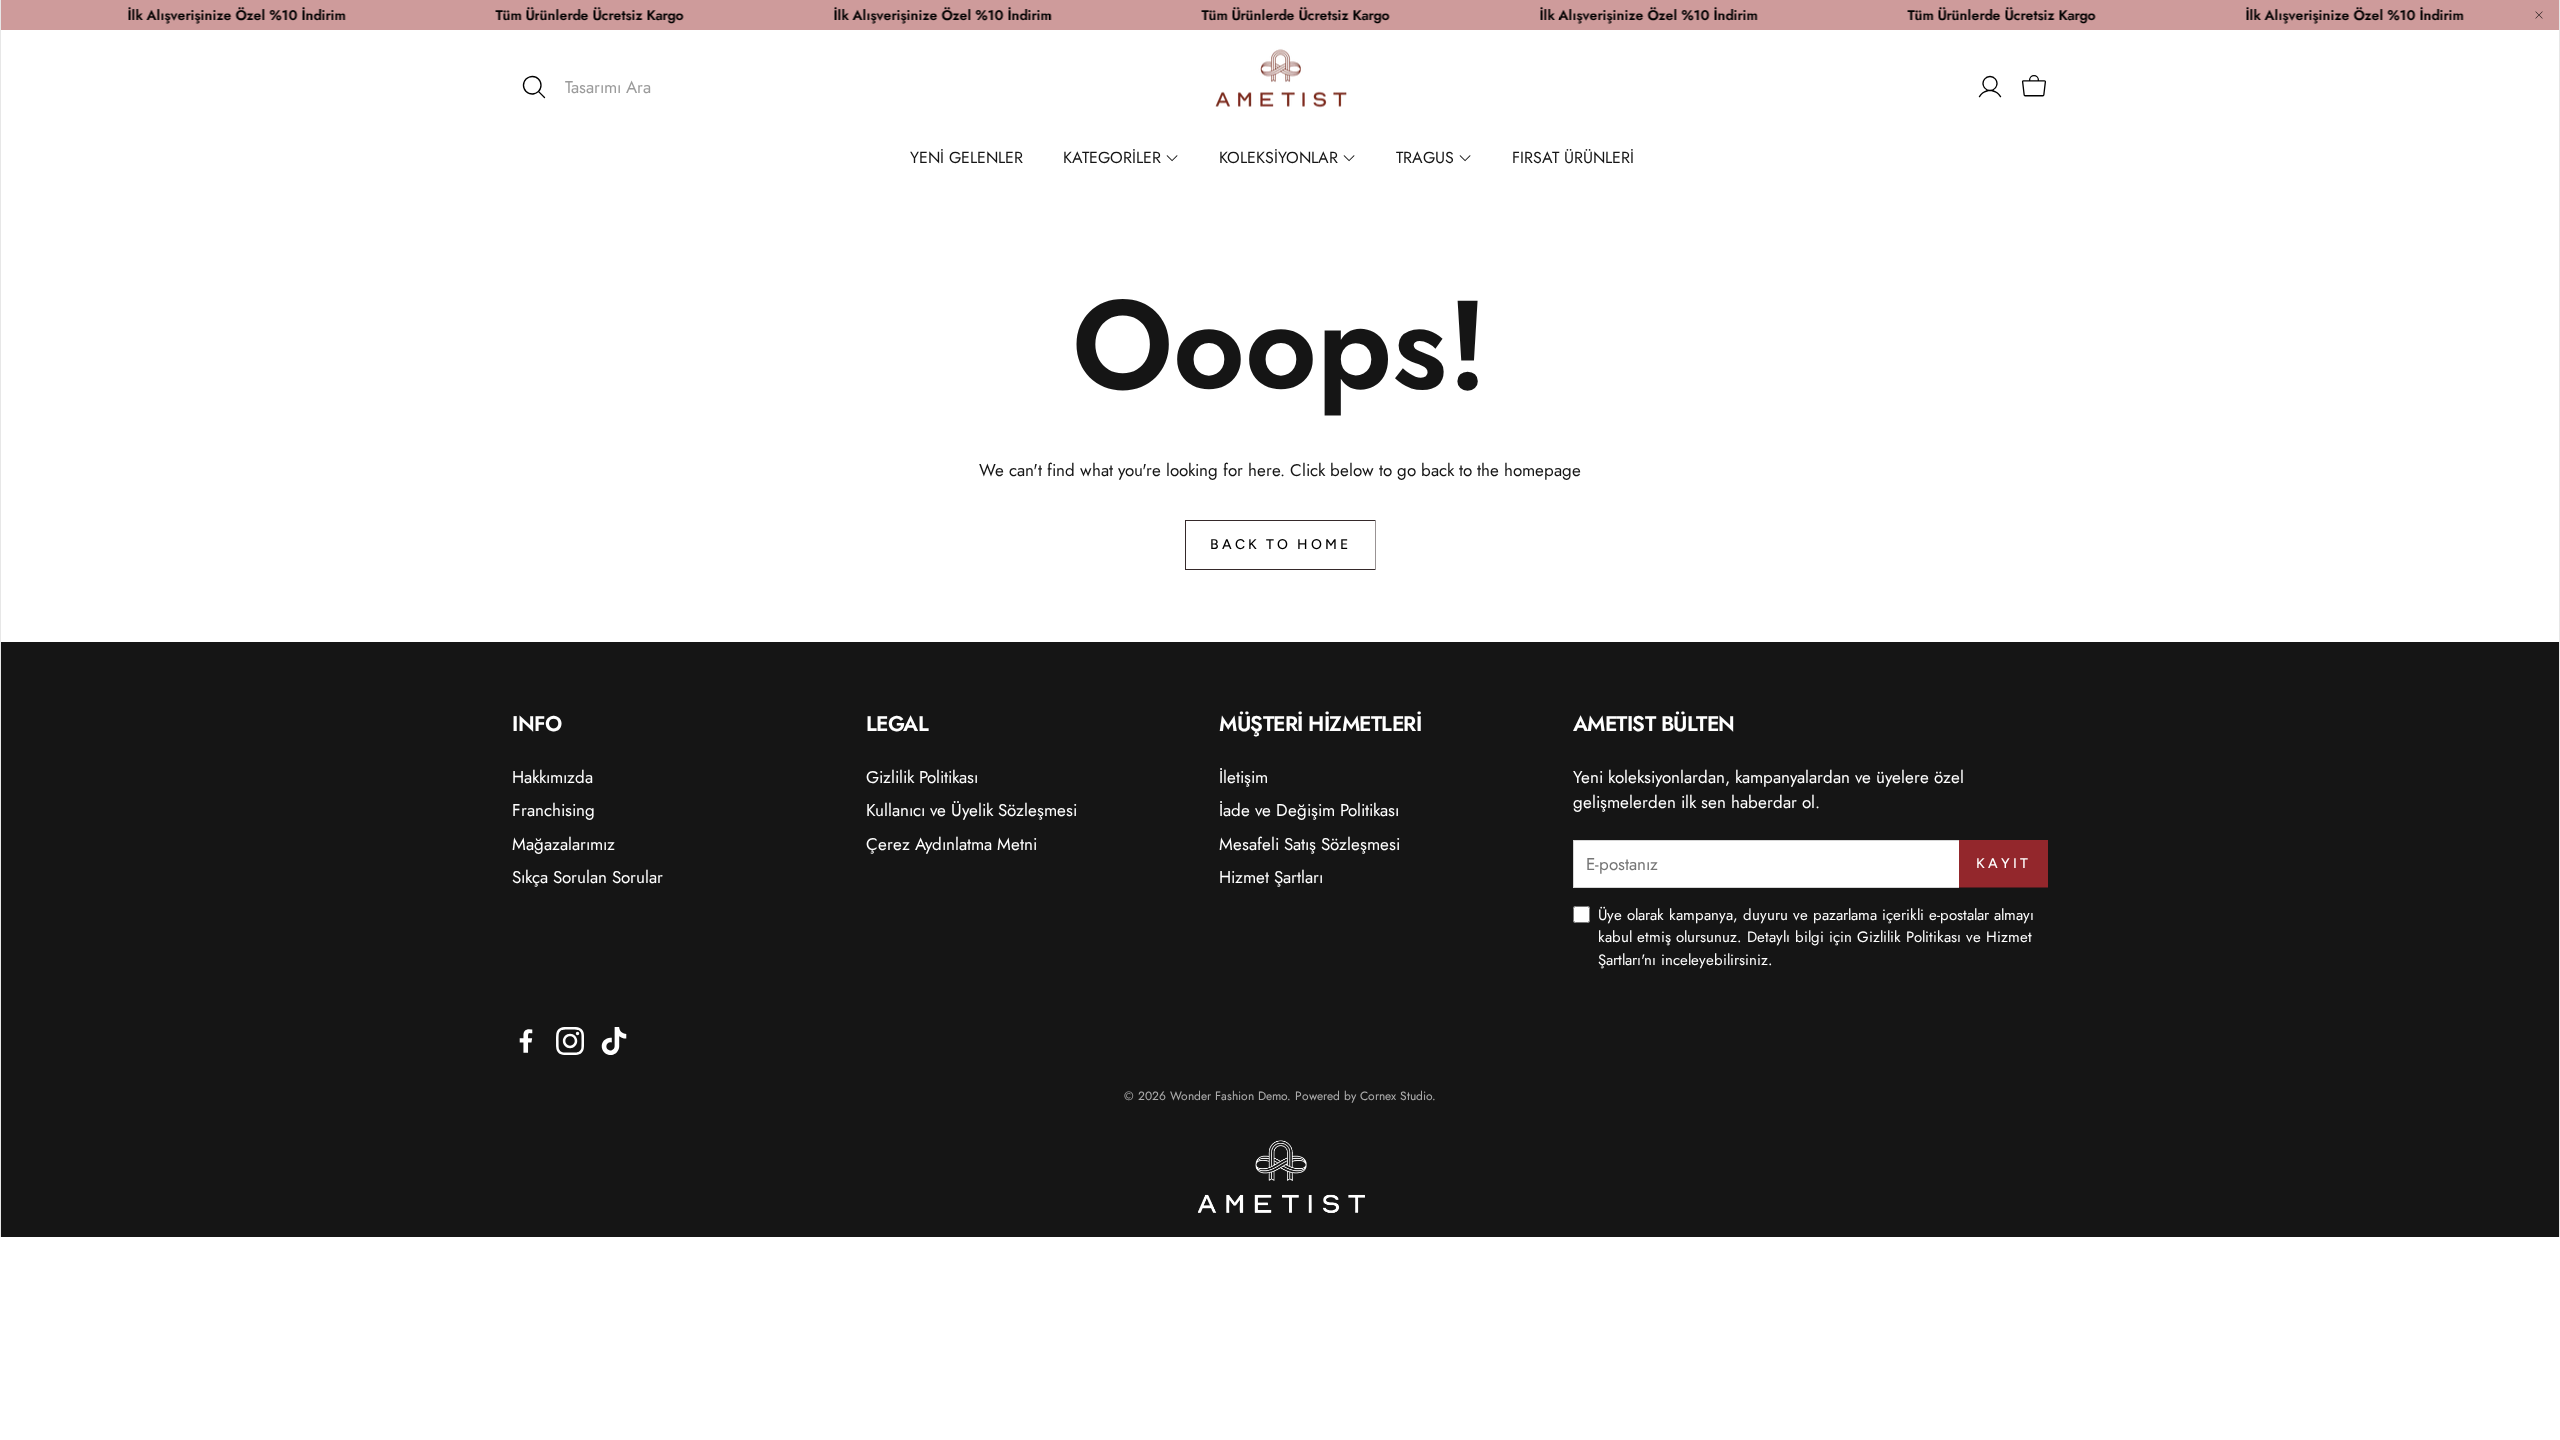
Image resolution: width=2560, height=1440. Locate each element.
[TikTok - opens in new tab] (614, 1041)
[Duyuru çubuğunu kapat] (2539, 15)
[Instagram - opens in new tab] (570, 1041)
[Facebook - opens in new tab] (526, 1041)
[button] (649, 87)
